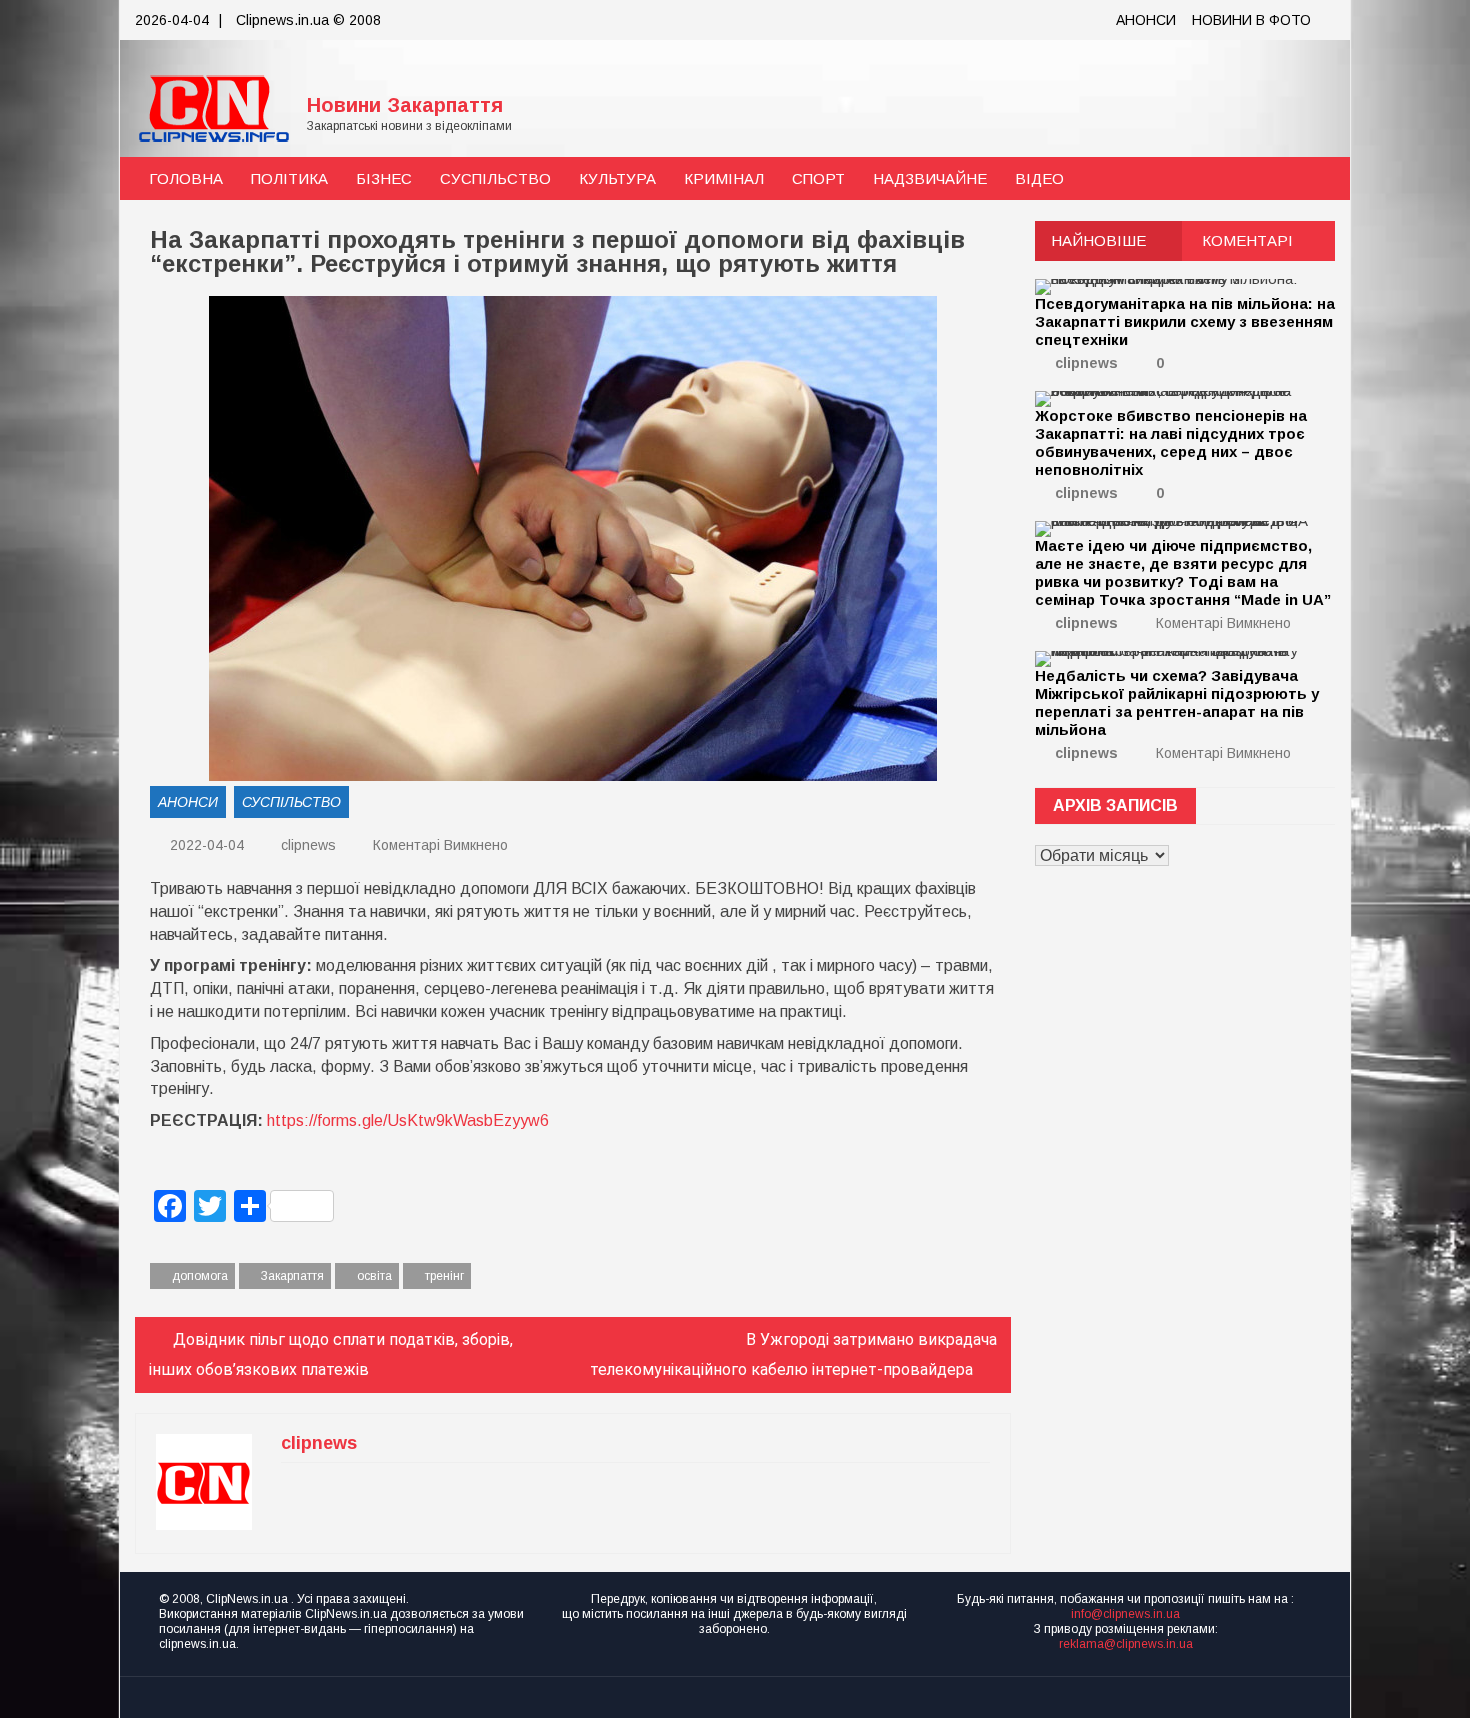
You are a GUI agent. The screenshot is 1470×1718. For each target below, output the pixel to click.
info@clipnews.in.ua (1125, 1614)
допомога (200, 1276)
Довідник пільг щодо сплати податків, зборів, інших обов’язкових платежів (331, 1354)
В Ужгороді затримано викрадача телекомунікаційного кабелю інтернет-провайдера (793, 1354)
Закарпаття (292, 1276)
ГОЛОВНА (186, 178)
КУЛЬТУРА (617, 178)
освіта (374, 1276)
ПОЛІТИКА (289, 178)
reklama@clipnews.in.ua (1126, 1644)
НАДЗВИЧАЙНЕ (930, 178)
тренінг (444, 1276)
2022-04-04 (205, 845)
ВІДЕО (1039, 178)
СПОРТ (818, 178)
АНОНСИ (1146, 20)
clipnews (308, 845)
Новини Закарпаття (405, 105)
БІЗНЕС (384, 178)
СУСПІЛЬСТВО (495, 178)
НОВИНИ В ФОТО (1251, 20)
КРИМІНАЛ (724, 178)
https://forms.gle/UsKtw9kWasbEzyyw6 (408, 1120)
